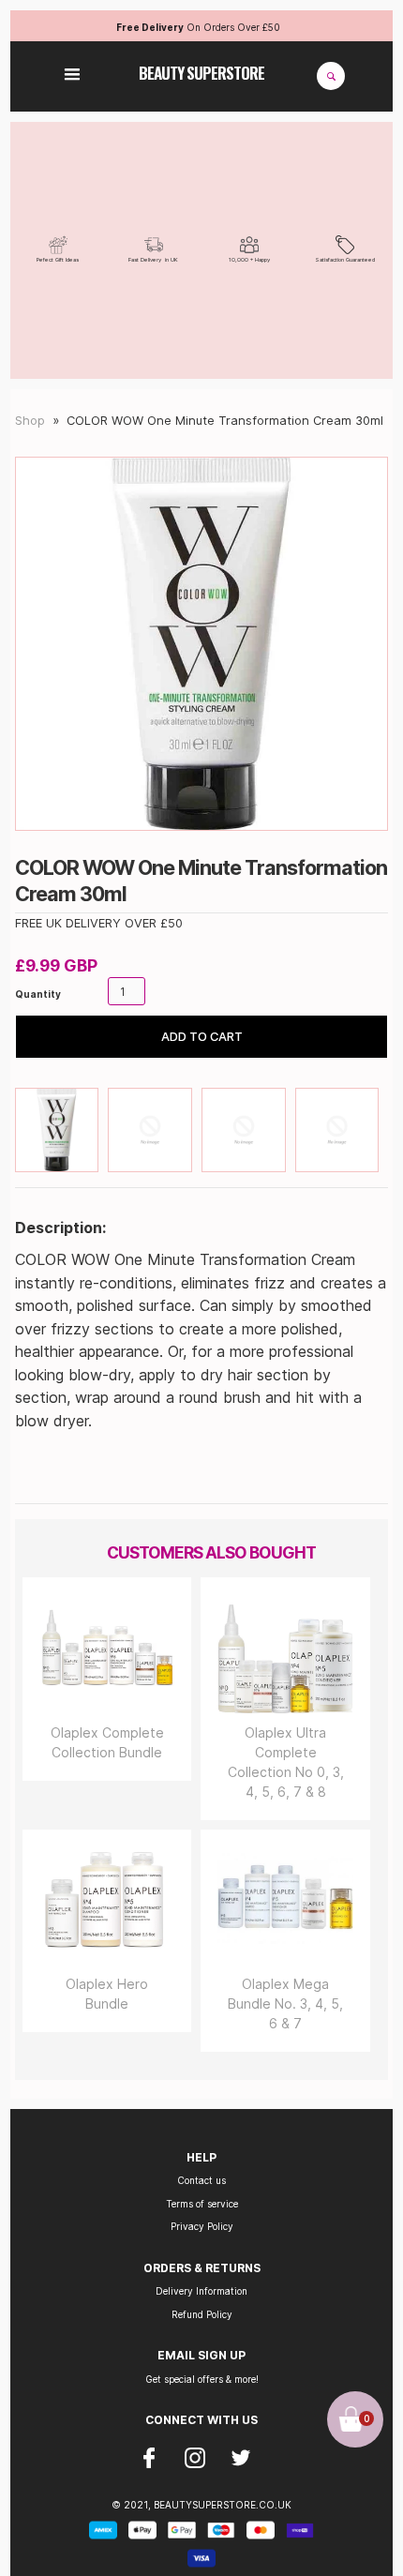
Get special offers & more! (202, 2379)
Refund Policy (202, 2314)
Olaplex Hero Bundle (107, 1994)
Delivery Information (201, 2291)
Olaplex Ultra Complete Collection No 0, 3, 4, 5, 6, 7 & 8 (286, 1762)
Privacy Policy (202, 2226)
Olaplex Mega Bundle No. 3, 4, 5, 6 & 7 (285, 2004)
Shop (30, 421)
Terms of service (202, 2204)
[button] (72, 76)
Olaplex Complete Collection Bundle (107, 1742)
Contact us (201, 2180)
